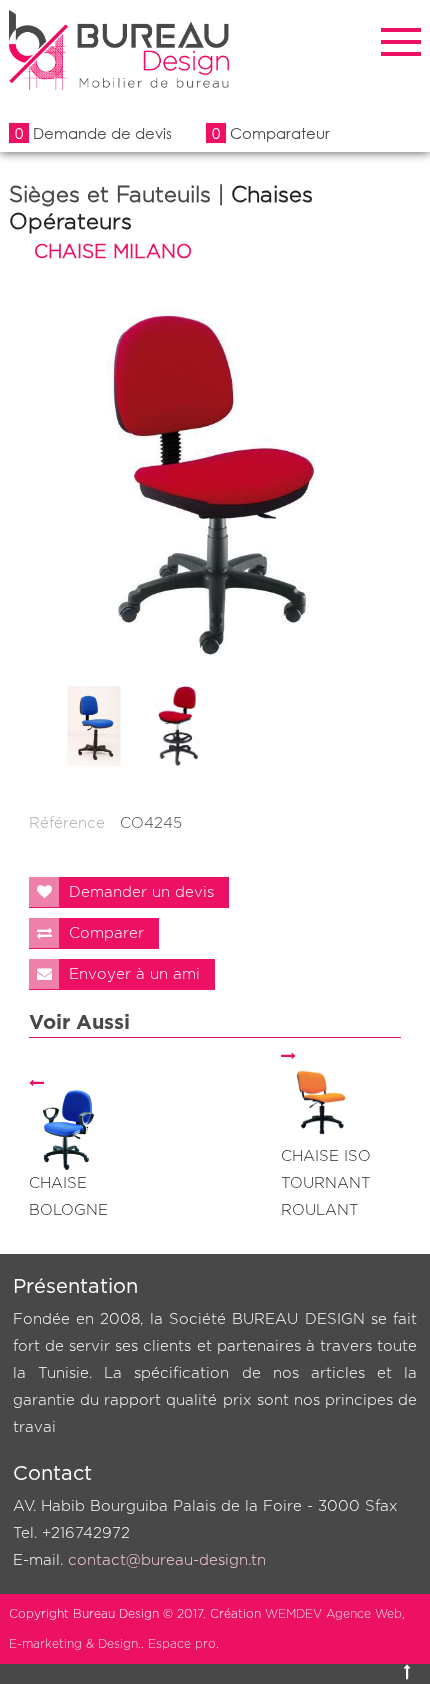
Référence (67, 823)
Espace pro (182, 1644)
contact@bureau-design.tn (167, 1560)
